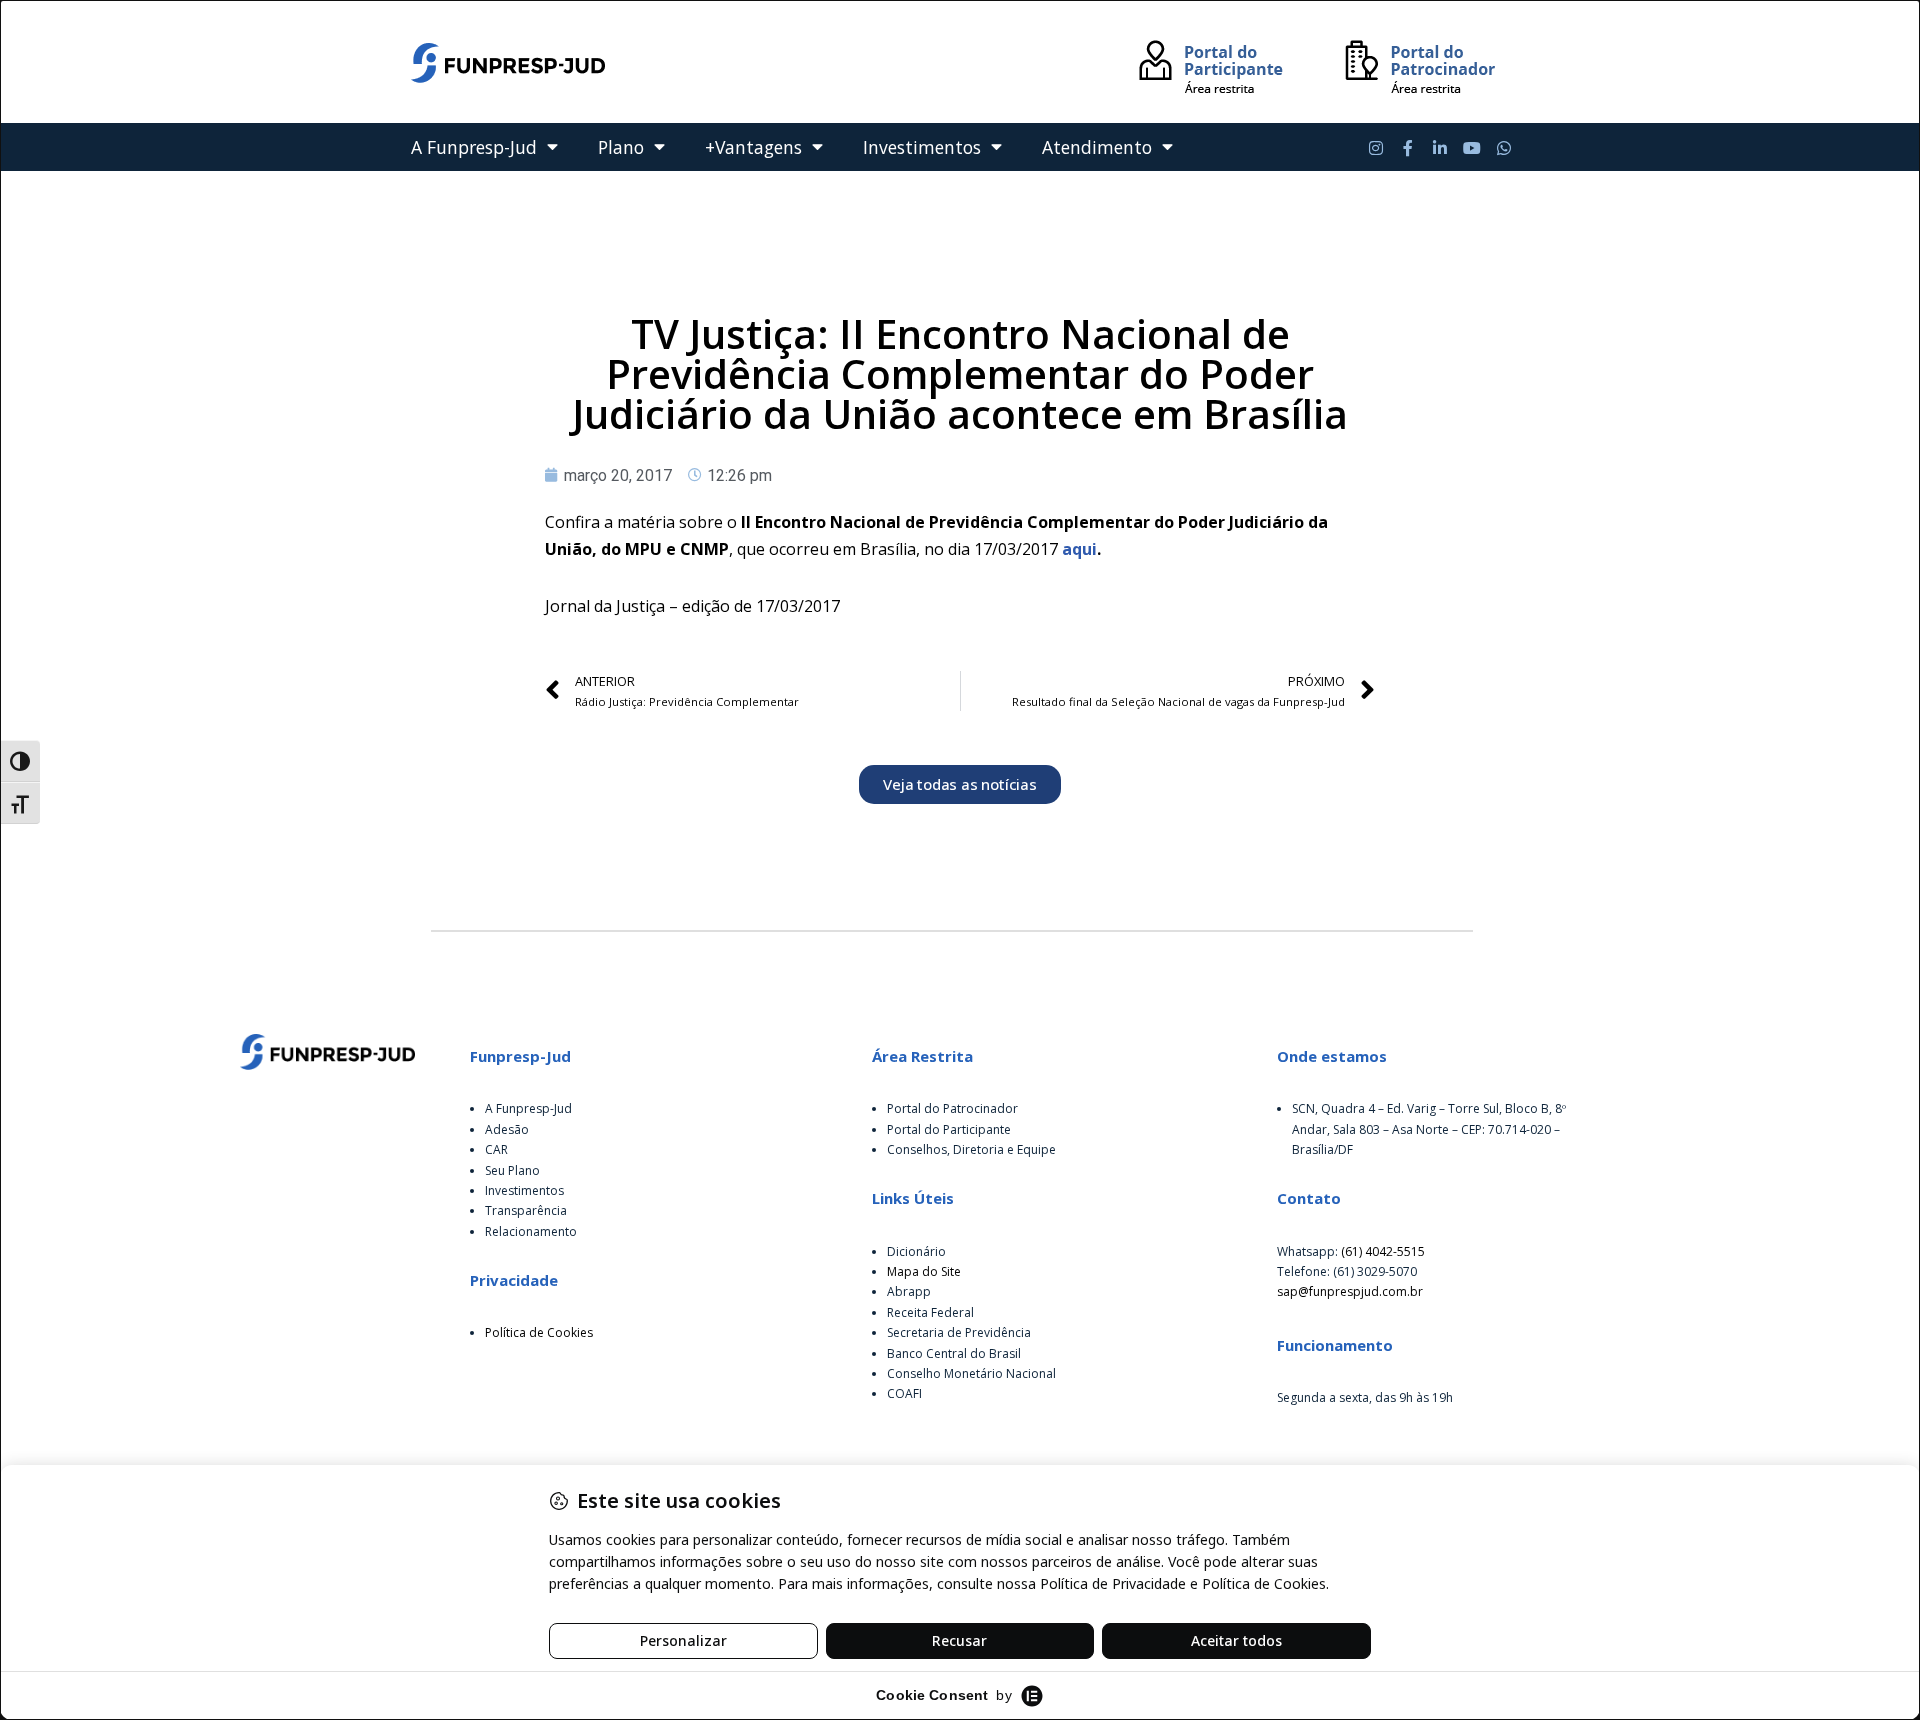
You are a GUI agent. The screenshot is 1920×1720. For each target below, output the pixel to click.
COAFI (904, 1393)
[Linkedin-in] (1440, 148)
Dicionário (916, 1251)
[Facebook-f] (1408, 148)
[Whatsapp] (1504, 148)
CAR (496, 1149)
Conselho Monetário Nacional (971, 1373)
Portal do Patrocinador (952, 1108)
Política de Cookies (539, 1332)
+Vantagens (753, 147)
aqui (1079, 549)
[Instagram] (1376, 148)
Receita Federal (930, 1312)
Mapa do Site (924, 1271)
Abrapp (909, 1291)
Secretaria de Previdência (959, 1332)
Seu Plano (512, 1170)
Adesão (507, 1129)
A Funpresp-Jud (474, 147)
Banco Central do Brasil (954, 1353)
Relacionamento (531, 1231)
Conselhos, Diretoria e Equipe (971, 1149)
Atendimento (1097, 147)
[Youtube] (1472, 148)
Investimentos (922, 147)
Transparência (526, 1210)
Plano (621, 147)
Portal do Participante (949, 1129)
